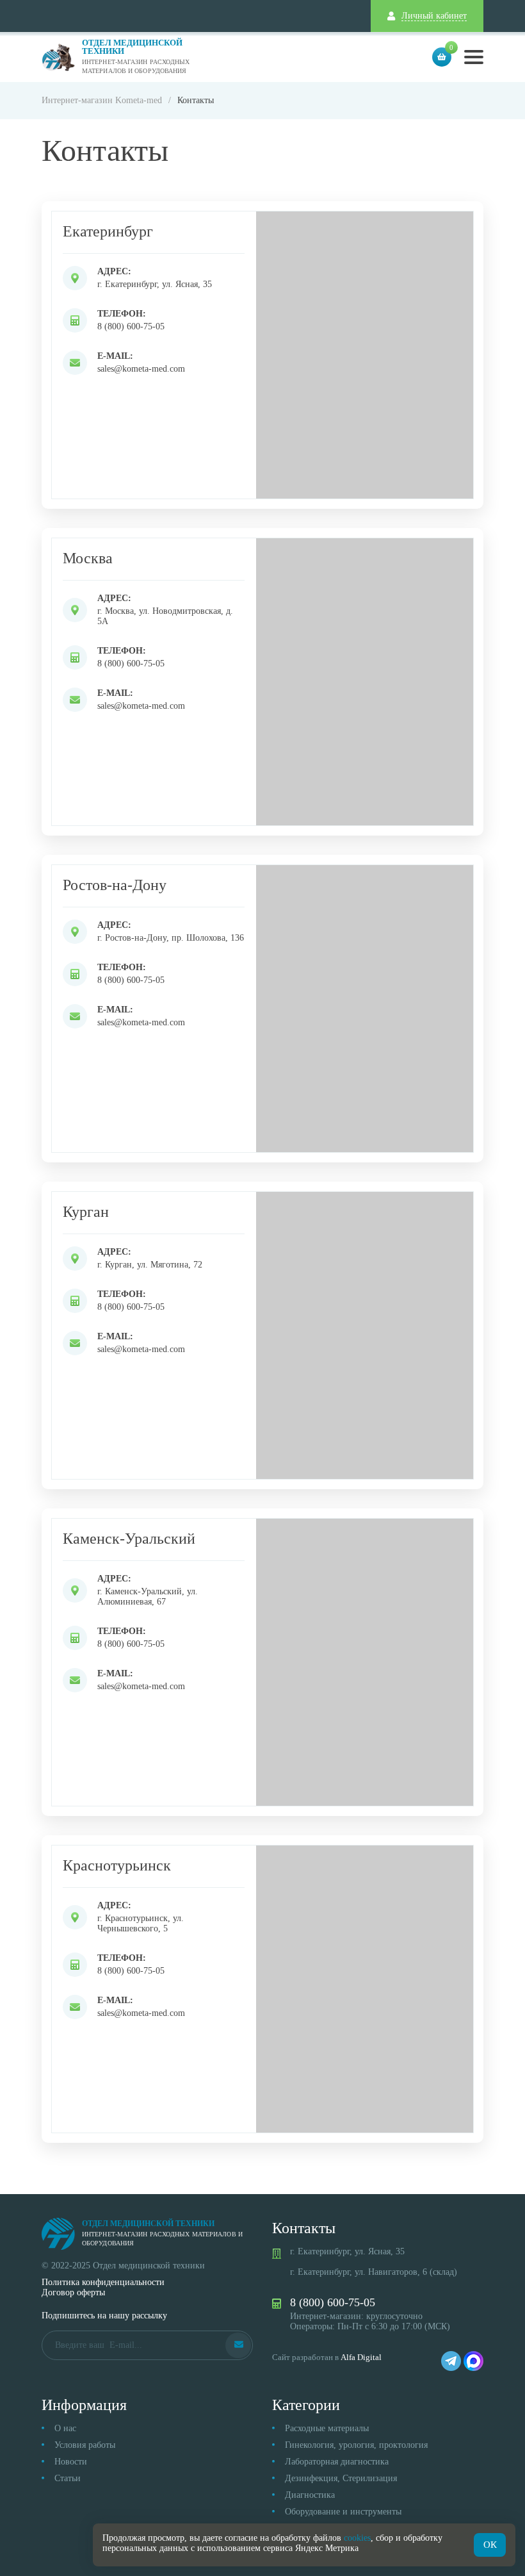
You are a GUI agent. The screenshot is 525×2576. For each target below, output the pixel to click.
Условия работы (85, 2445)
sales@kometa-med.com (141, 369)
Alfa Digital (361, 2357)
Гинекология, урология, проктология (356, 2445)
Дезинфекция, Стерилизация (341, 2478)
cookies (357, 2538)
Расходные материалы (327, 2428)
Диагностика (310, 2495)
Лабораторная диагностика (337, 2462)
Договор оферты (73, 2292)
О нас (65, 2428)
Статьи (68, 2478)
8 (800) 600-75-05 (131, 326)
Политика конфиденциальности (103, 2282)
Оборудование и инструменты (343, 2512)
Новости (71, 2462)
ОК (490, 2545)
